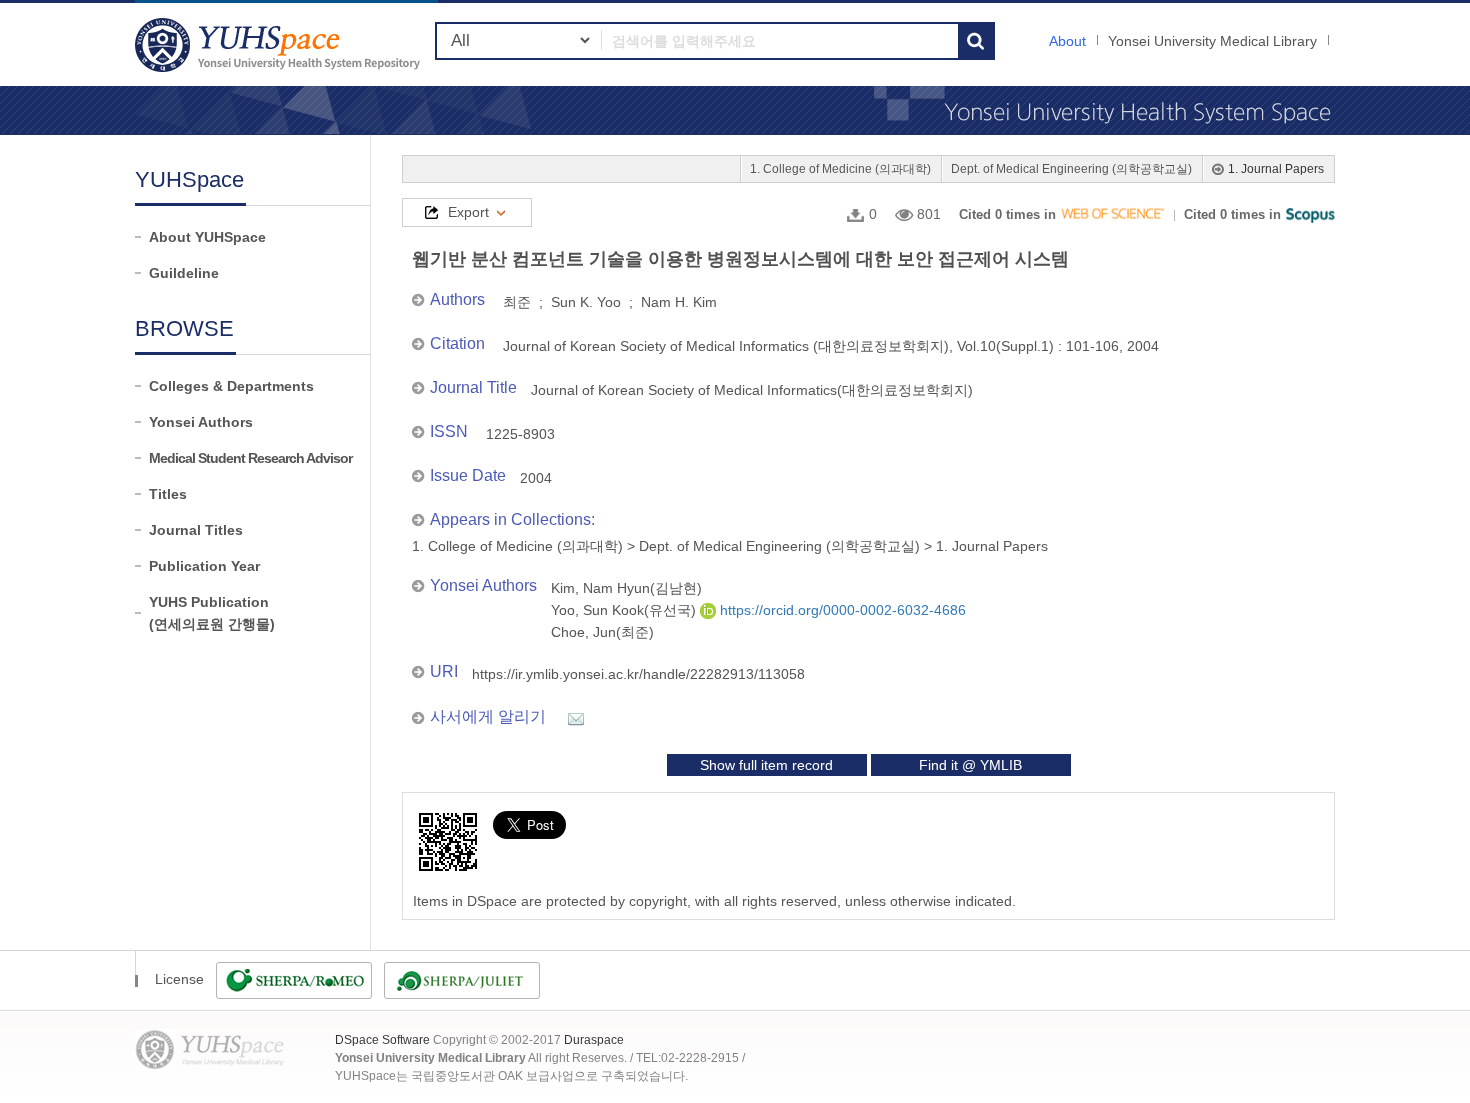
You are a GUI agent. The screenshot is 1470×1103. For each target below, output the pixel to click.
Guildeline (184, 273)
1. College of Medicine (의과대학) (840, 169)
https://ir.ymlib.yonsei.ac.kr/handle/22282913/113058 (638, 674)
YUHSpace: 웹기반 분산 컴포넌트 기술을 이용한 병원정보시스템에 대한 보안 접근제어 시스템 (280, 44)
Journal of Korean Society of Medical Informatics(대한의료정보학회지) (752, 390)
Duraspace (594, 1040)
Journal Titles (196, 530)
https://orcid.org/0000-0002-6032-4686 (841, 610)
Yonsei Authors (201, 422)
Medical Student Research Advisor (250, 458)
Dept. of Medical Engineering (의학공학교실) (1071, 169)
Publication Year (204, 566)
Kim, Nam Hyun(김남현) (626, 588)
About (1067, 41)
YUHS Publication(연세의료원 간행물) (212, 613)
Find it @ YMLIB (970, 765)
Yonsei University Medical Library (1212, 41)
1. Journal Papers (1276, 169)
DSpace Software (382, 1040)
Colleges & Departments (231, 386)
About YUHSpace (207, 237)
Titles (168, 494)
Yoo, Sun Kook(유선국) (625, 610)
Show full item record (766, 765)
